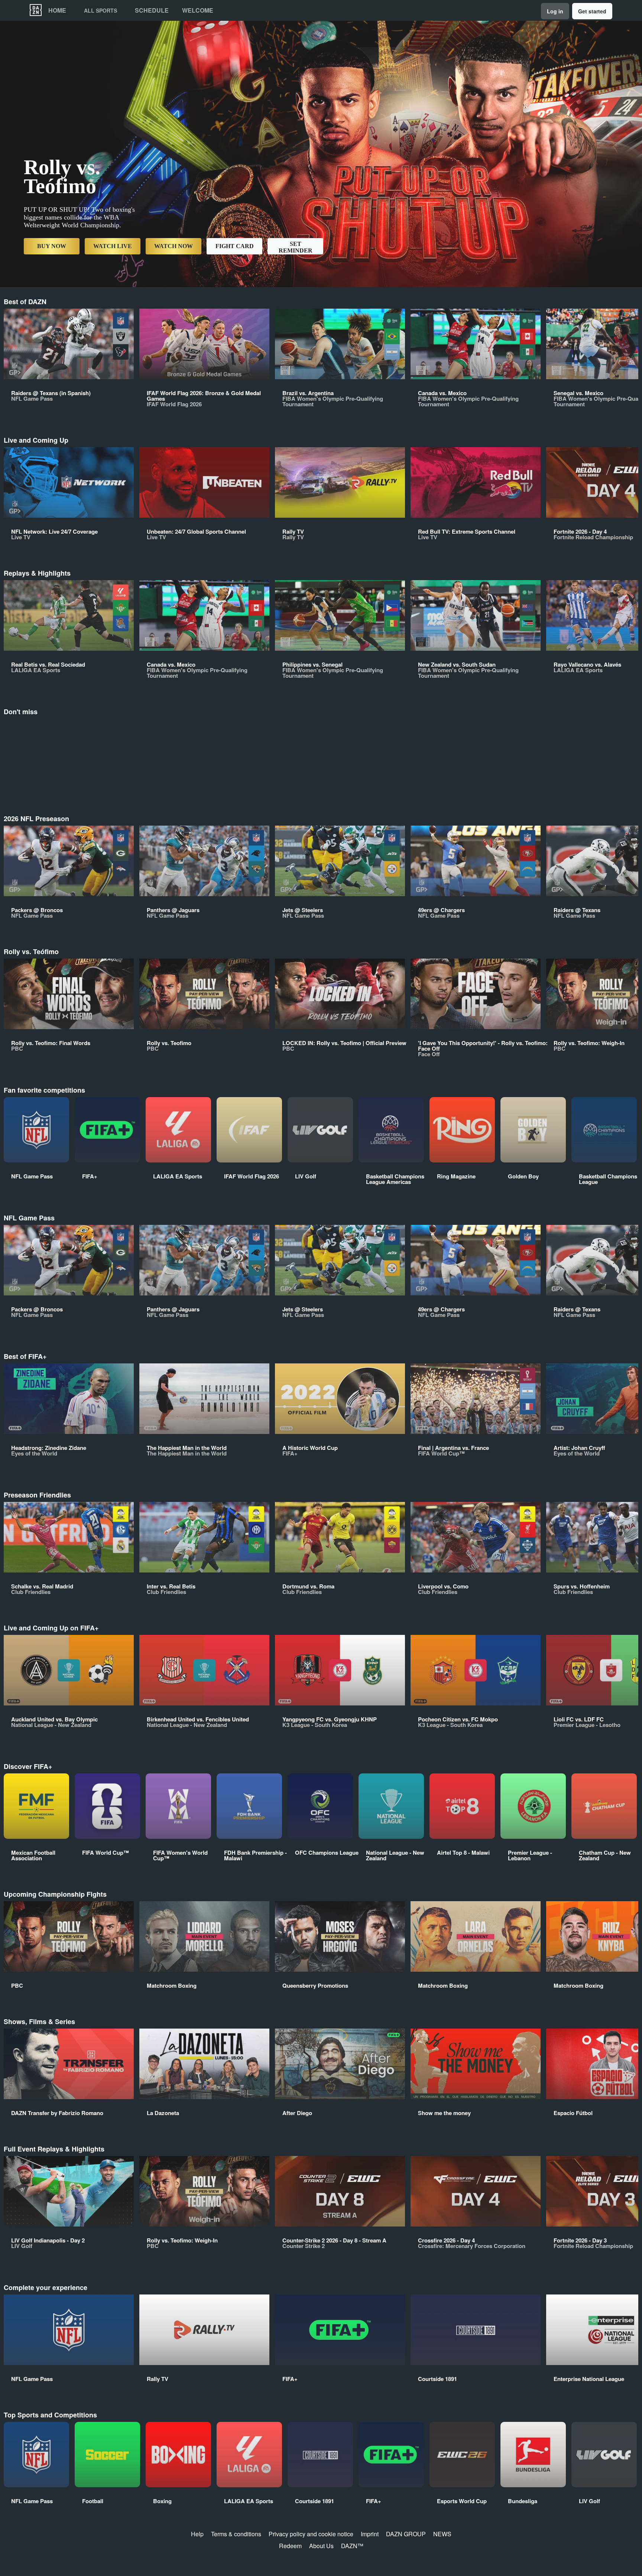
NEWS (442, 2534)
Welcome (198, 10)
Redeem (290, 2546)
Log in (555, 11)
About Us (321, 2546)
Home (57, 10)
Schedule (152, 10)
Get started (592, 11)
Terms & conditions (236, 2534)
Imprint (370, 2534)
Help (197, 2534)
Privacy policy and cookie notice (311, 2534)
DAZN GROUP (406, 2534)
